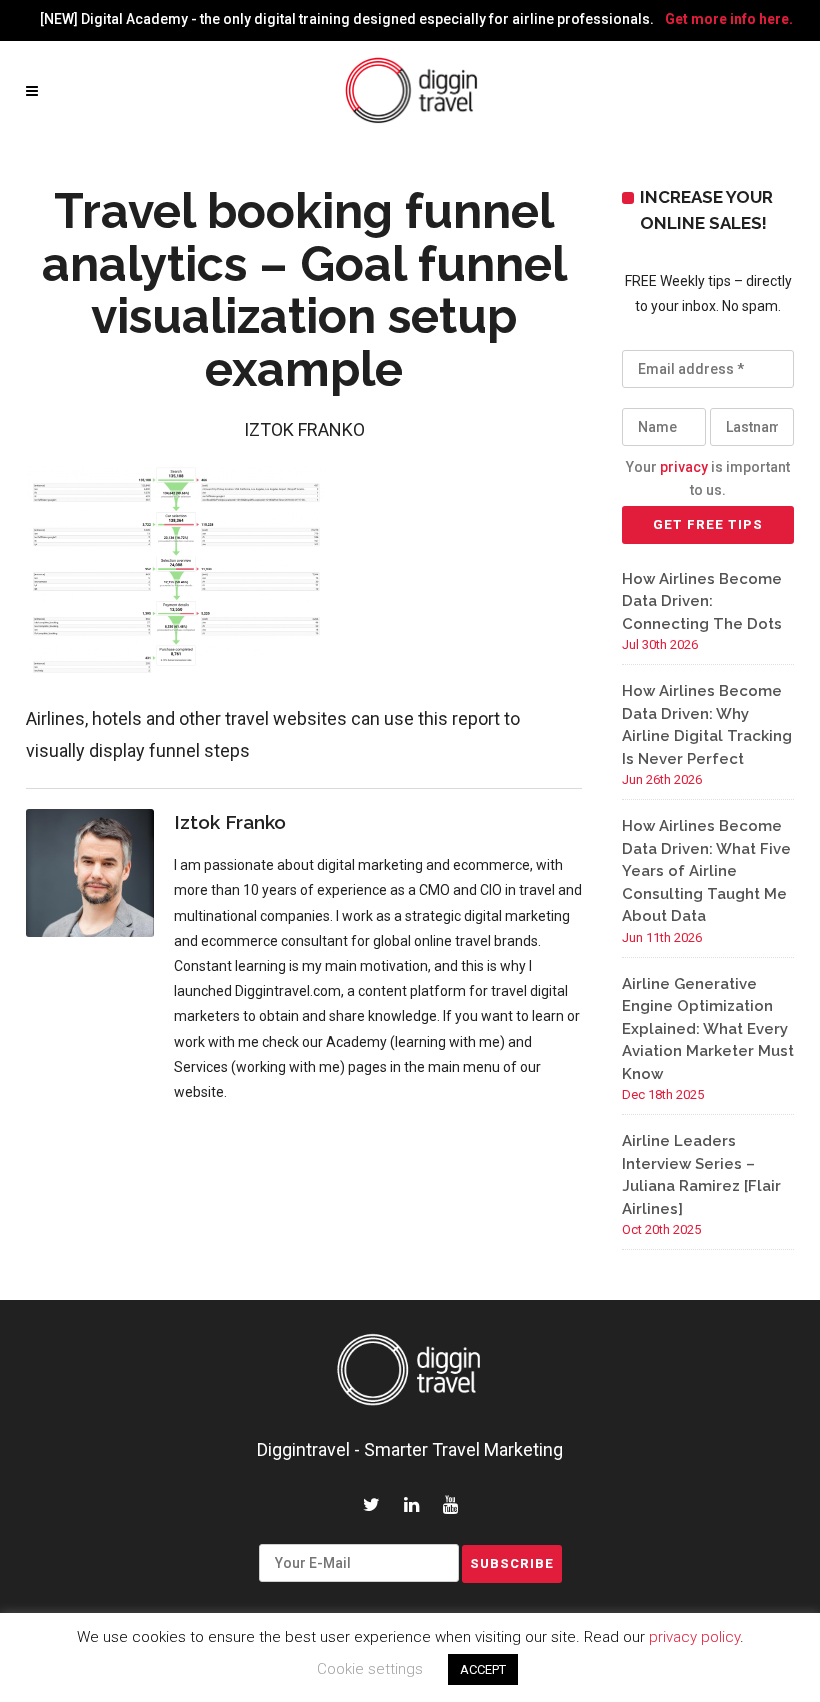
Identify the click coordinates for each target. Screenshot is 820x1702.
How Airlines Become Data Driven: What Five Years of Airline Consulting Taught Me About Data (706, 871)
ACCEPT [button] (483, 1669)
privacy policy (694, 1637)
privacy (684, 467)
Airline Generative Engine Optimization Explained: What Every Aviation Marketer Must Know (708, 1029)
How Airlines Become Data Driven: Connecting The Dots (702, 601)
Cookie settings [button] (370, 1669)
